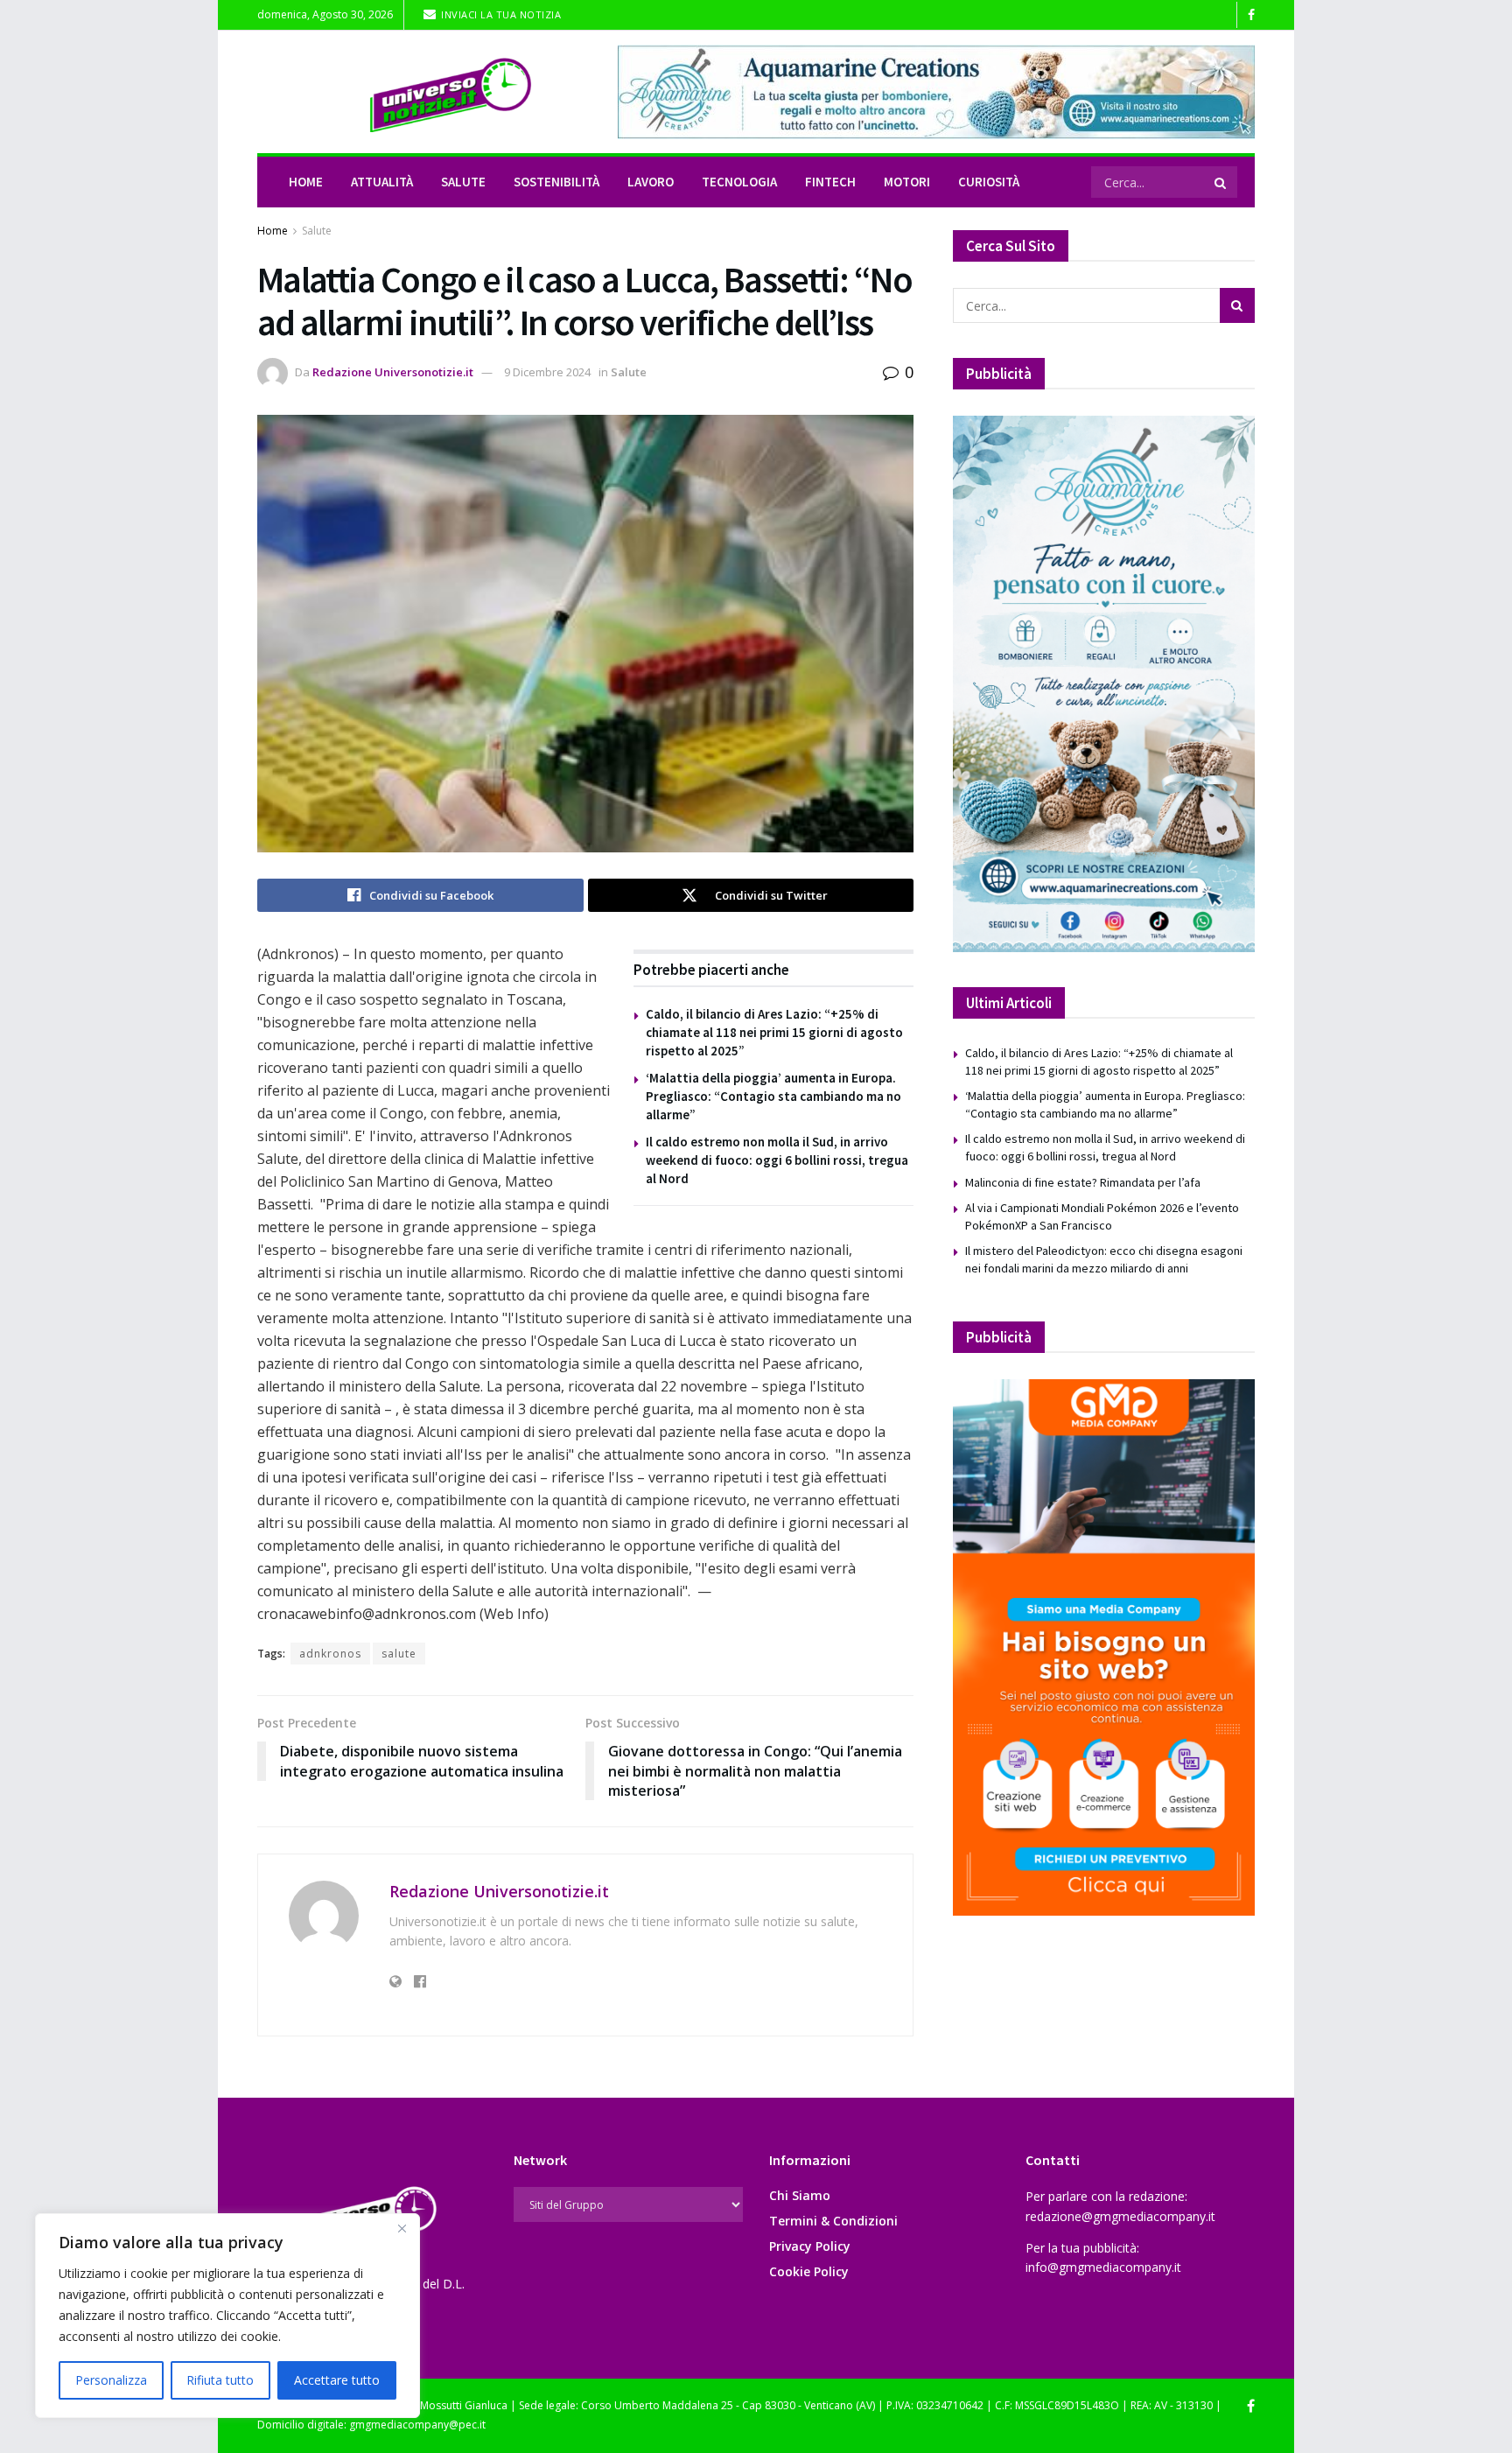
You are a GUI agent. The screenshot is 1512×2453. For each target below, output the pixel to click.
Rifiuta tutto (220, 2380)
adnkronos (330, 1654)
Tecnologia (739, 182)
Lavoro (651, 182)
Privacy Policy (810, 2246)
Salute (463, 182)
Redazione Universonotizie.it (393, 372)
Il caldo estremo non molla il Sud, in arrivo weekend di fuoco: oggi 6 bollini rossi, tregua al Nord (777, 1160)
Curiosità (989, 182)
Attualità (382, 182)
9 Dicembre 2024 (547, 372)
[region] (227, 2316)
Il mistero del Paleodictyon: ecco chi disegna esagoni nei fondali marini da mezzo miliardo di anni (1104, 1259)
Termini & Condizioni (833, 2221)
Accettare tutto (337, 2380)
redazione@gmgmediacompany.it (1120, 2216)
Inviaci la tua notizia (500, 14)
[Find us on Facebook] (1251, 15)
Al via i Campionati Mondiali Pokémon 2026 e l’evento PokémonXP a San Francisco (1102, 1216)
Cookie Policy (809, 2271)
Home (306, 182)
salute (399, 1654)
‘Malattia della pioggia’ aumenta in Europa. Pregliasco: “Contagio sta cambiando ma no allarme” (773, 1096)
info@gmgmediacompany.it (1103, 2267)
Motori (907, 182)
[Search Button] (1221, 182)
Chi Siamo (800, 2195)
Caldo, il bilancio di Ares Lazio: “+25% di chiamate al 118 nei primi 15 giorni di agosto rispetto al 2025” (774, 1032)
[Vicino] (402, 2228)
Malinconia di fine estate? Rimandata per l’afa (1083, 1182)
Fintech (830, 182)
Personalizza (111, 2380)
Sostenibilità (556, 182)
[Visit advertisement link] (936, 92)
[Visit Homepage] (425, 92)
